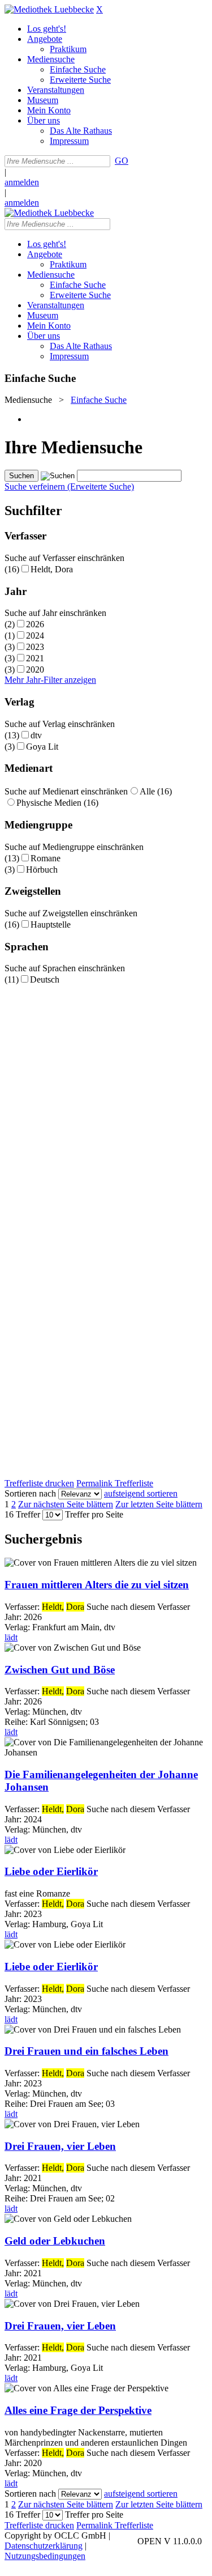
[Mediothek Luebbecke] (49, 9)
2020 (35, 669)
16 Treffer (22, 1514)
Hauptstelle (51, 924)
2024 (35, 636)
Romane (46, 858)
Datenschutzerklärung (44, 2546)
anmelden (22, 182)
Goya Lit (42, 747)
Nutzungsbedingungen (45, 2556)
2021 (35, 658)
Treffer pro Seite (94, 1514)
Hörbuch (42, 870)
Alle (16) (156, 791)
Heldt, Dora (52, 569)
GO (122, 161)
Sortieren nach (30, 1493)
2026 (35, 624)
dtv (36, 735)
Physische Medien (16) (57, 803)
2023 (35, 647)
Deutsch (45, 979)
